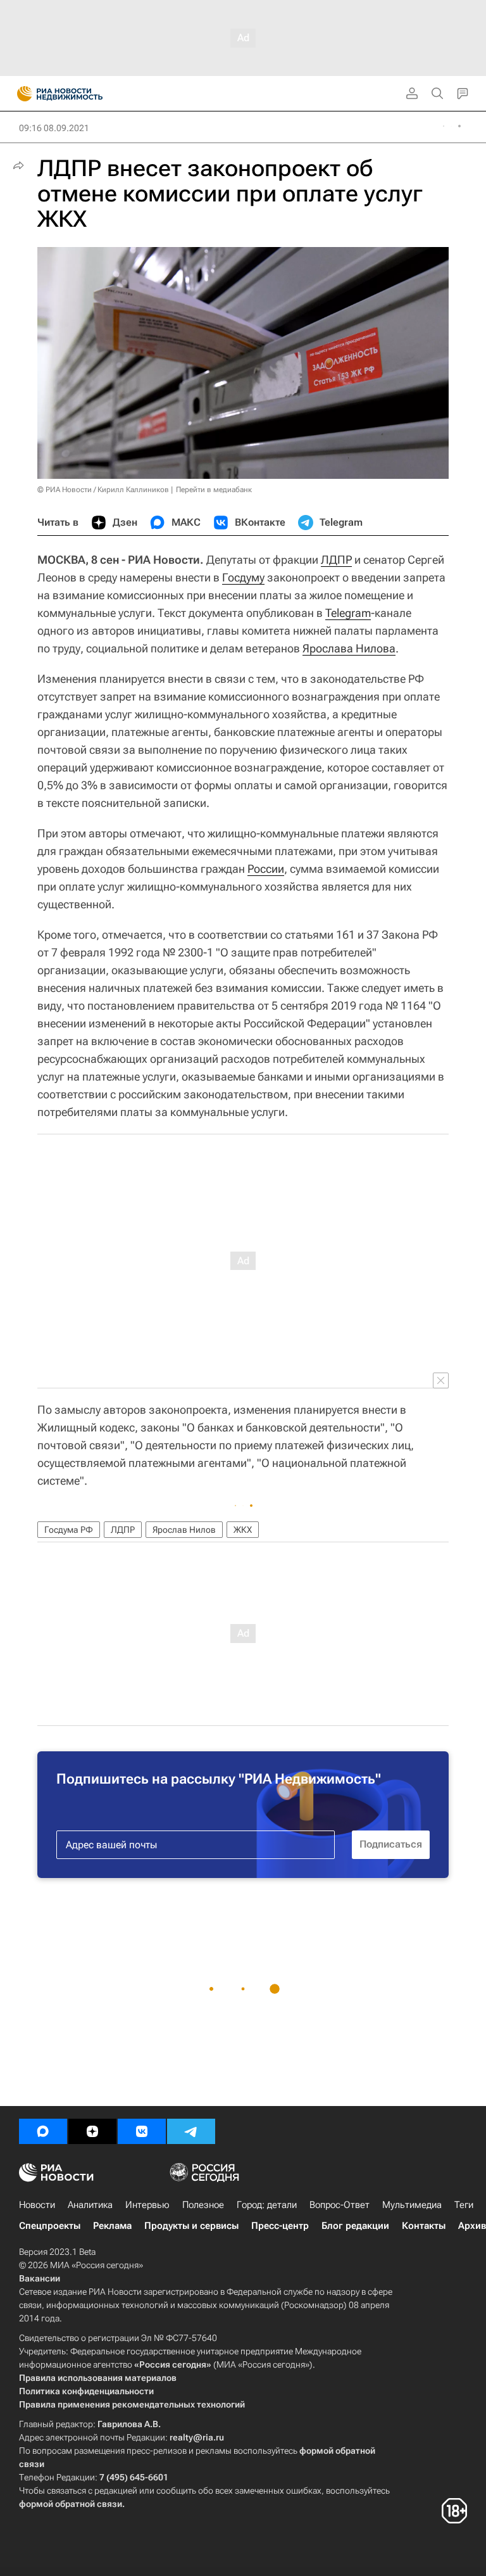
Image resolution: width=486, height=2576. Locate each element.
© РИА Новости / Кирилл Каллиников (103, 490)
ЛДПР (336, 560)
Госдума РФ (69, 1530)
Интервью (147, 2205)
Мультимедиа (412, 2205)
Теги (464, 2205)
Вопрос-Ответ (340, 2205)
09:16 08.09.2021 (54, 128)
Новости (37, 2205)
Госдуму (243, 577)
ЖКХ (243, 1530)
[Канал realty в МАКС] (43, 2131)
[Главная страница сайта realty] (82, 94)
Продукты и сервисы (191, 2226)
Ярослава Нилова (349, 648)
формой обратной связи (71, 2504)
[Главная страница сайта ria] (21, 94)
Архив (472, 2226)
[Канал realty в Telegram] (191, 2131)
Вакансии (40, 2278)
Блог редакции (355, 2226)
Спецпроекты (50, 2226)
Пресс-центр (280, 2226)
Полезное (203, 2205)
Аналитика (90, 2205)
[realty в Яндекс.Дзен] (92, 2131)
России (266, 869)
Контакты (424, 2226)
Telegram (348, 613)
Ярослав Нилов (184, 1530)
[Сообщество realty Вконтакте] (142, 2131)
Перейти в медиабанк (214, 490)
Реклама (112, 2226)
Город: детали (267, 2205)
